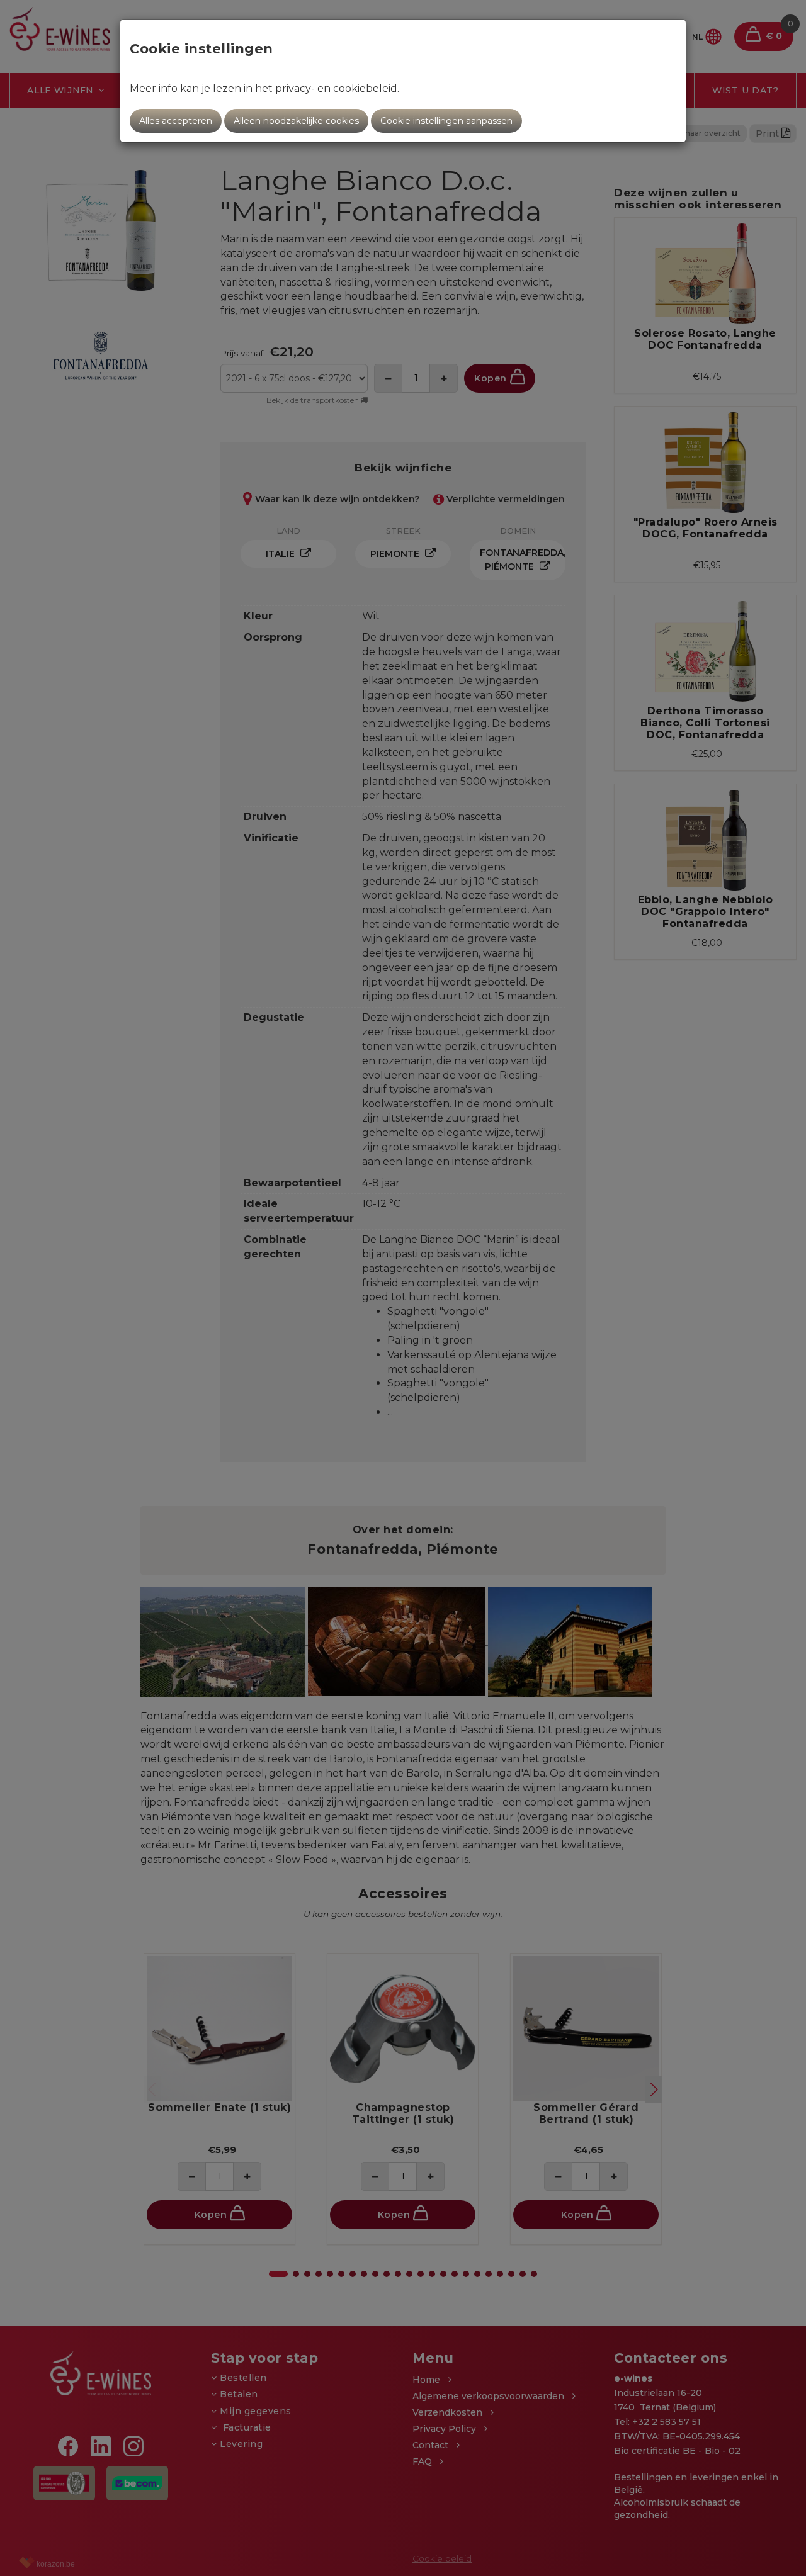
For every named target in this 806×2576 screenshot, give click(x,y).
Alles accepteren (176, 121)
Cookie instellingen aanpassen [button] (446, 121)
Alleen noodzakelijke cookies (296, 121)
